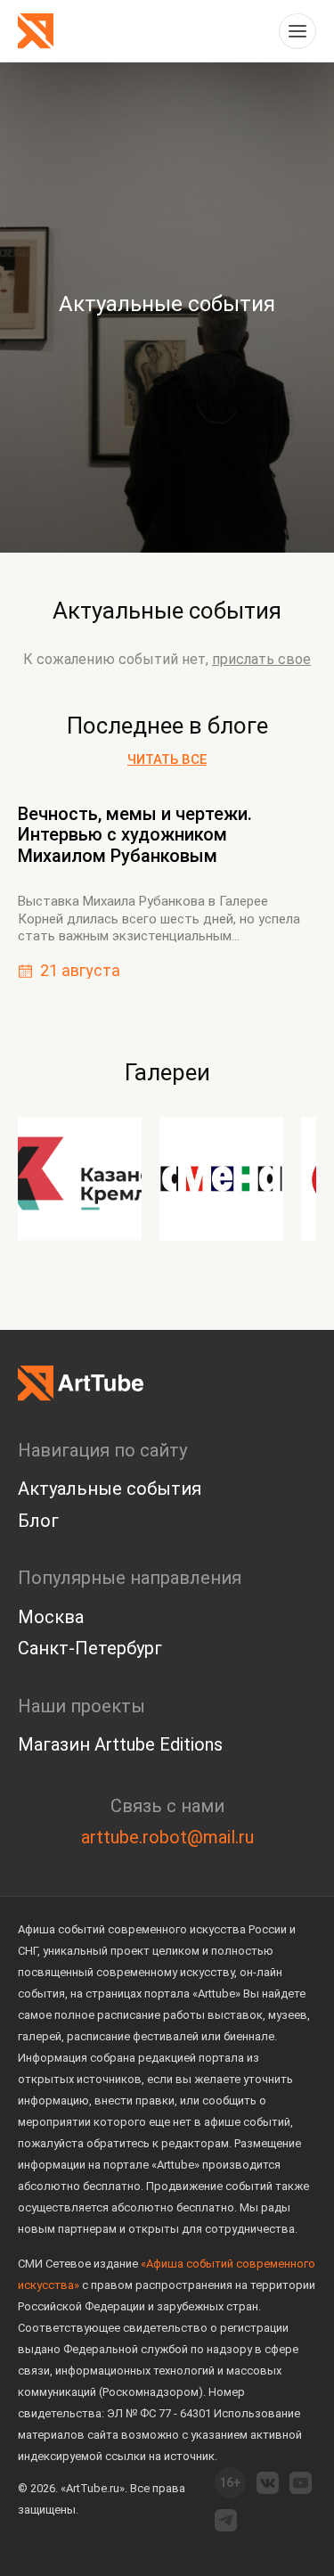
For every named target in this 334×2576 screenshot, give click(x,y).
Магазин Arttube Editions (120, 1744)
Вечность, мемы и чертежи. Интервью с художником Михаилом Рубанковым (135, 835)
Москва (51, 1617)
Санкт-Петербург (90, 1648)
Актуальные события (167, 611)
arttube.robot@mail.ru (167, 1837)
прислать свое (261, 659)
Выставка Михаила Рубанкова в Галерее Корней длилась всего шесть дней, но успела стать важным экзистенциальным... (159, 919)
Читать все (167, 759)
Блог (38, 1521)
